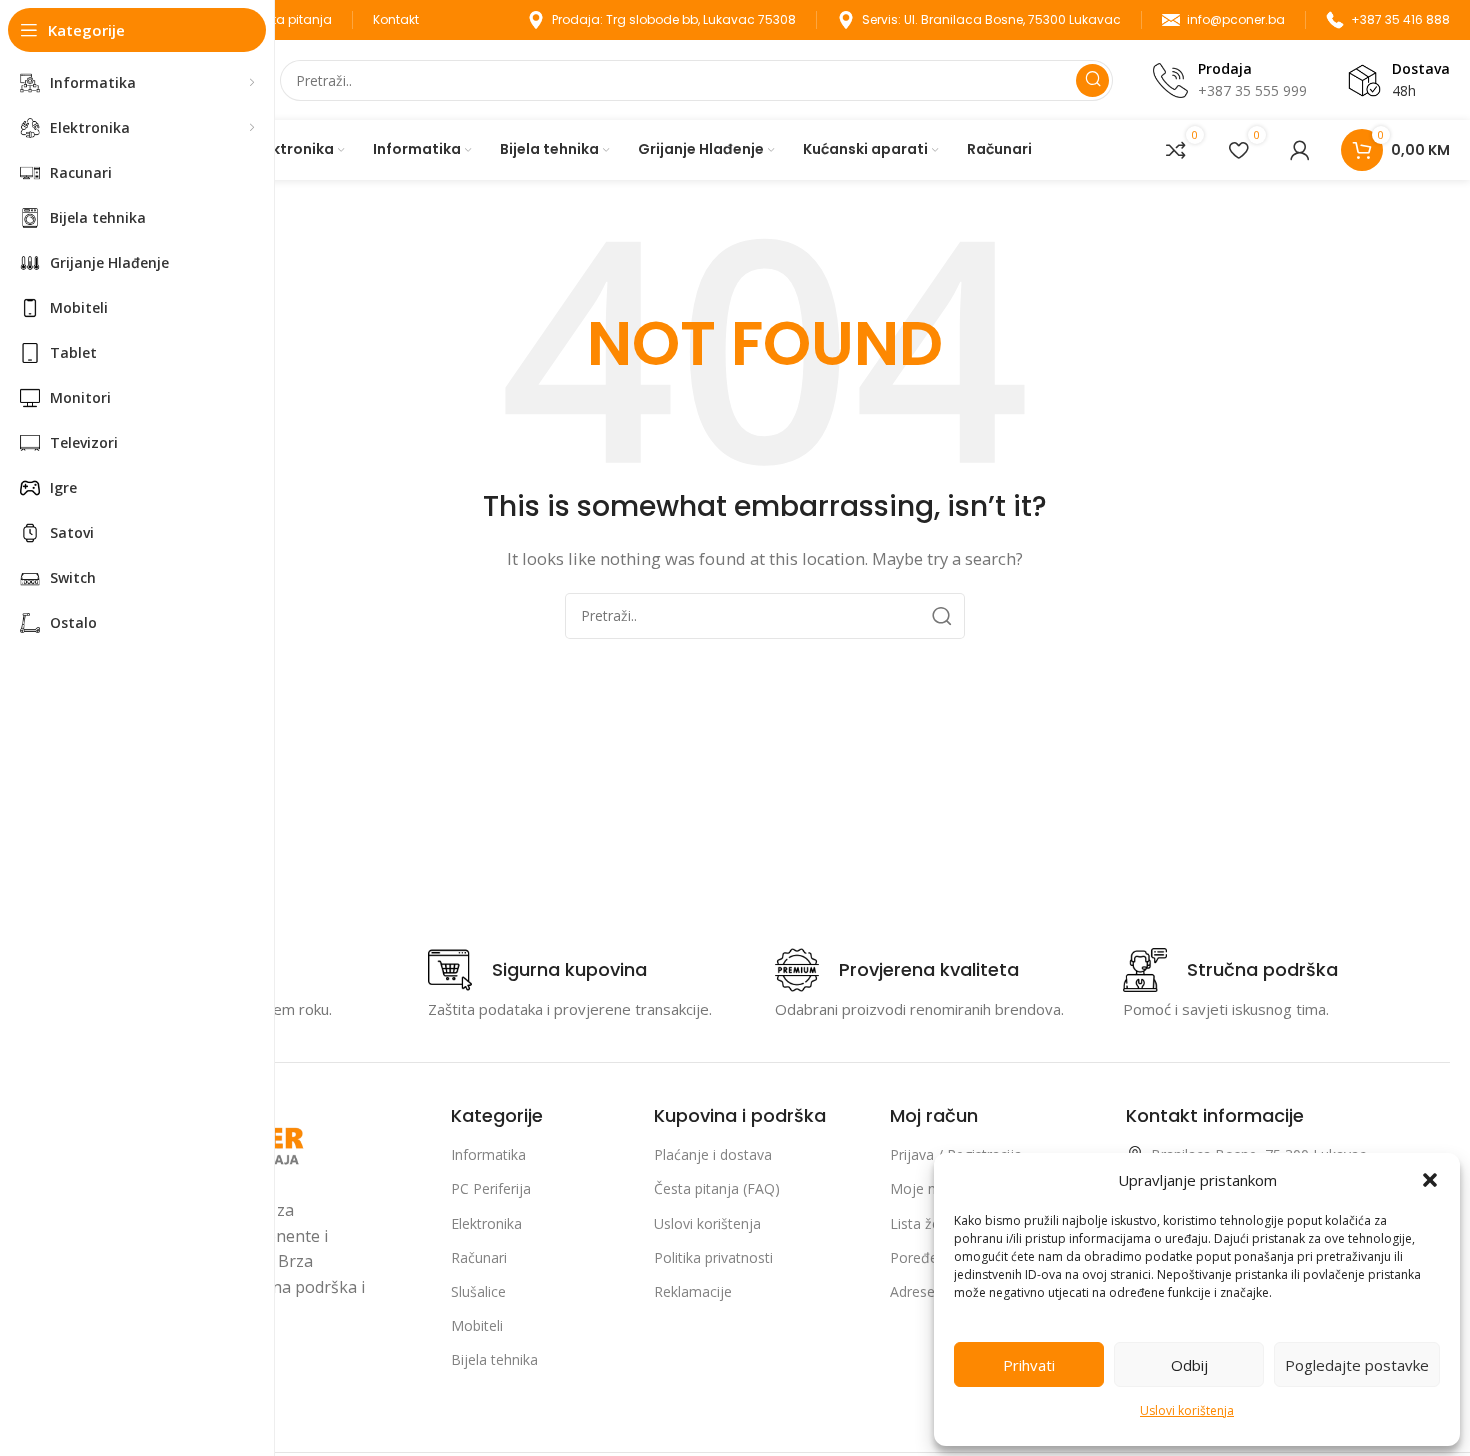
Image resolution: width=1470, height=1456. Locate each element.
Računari (479, 1257)
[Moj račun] (1300, 150)
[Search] (1092, 80)
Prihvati (1029, 1365)
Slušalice (478, 1291)
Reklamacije (693, 1291)
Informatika (488, 1154)
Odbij (1189, 1365)
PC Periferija (491, 1188)
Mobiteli (477, 1325)
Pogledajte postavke (1357, 1365)
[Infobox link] (537, 970)
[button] (1430, 1180)
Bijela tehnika (494, 1359)
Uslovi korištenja (1187, 1410)
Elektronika (486, 1223)
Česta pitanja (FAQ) (717, 1188)
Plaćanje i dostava (713, 1154)
